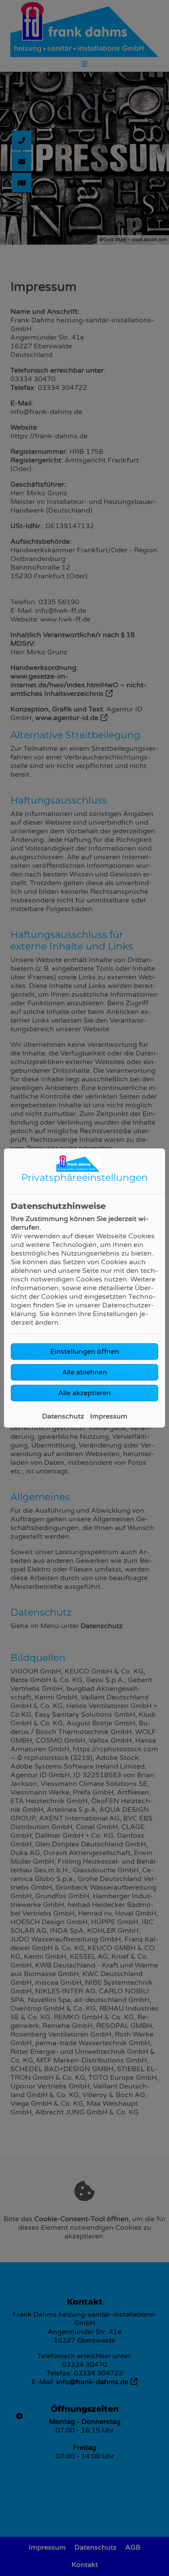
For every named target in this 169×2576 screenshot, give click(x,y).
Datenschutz (63, 1416)
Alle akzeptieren (84, 1393)
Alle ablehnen (84, 1372)
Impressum (109, 1416)
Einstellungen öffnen (85, 1352)
